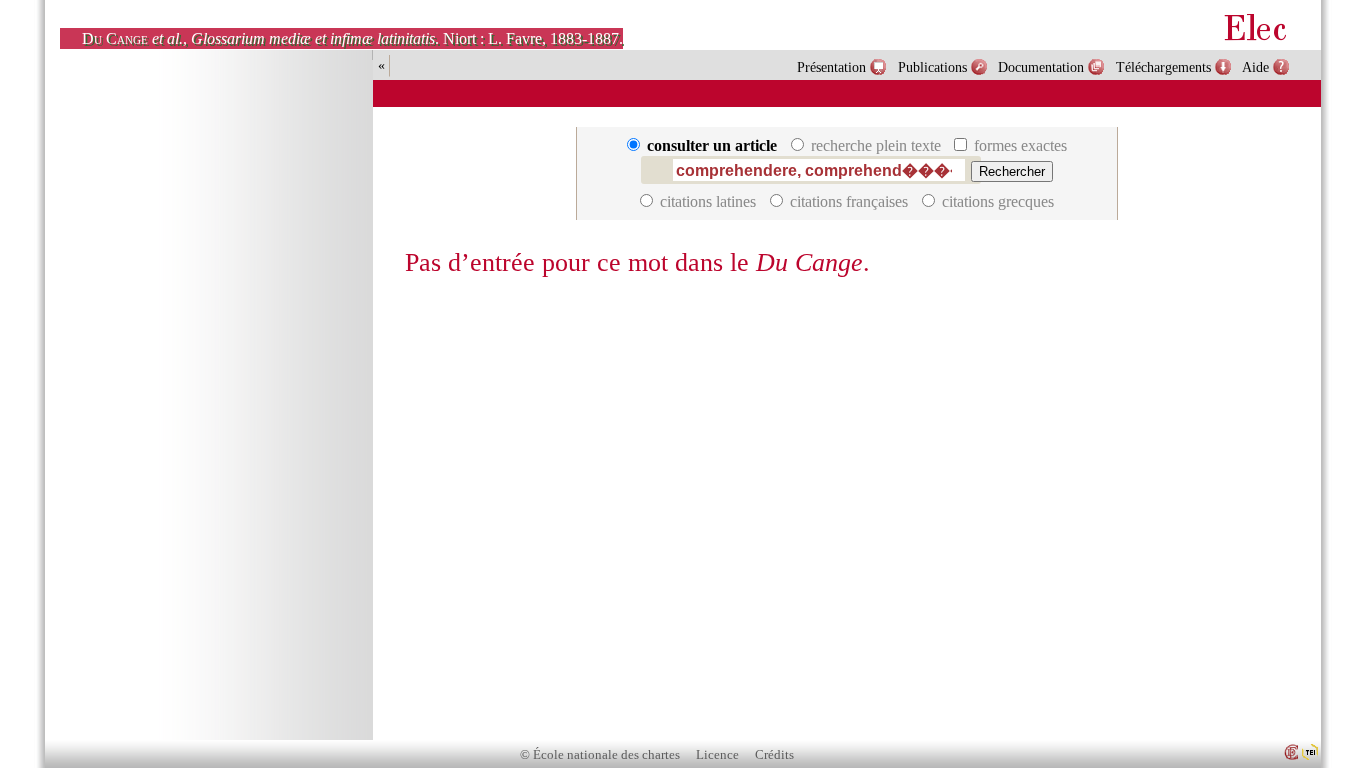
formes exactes (1018, 145)
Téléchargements (1163, 67)
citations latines (708, 201)
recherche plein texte (876, 145)
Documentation (1041, 67)
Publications (932, 67)
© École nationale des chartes (600, 755)
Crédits (774, 755)
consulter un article (712, 145)
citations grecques (996, 201)
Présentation (831, 67)
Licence (717, 755)
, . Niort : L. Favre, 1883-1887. (352, 38)
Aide (1255, 67)
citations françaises (849, 201)
